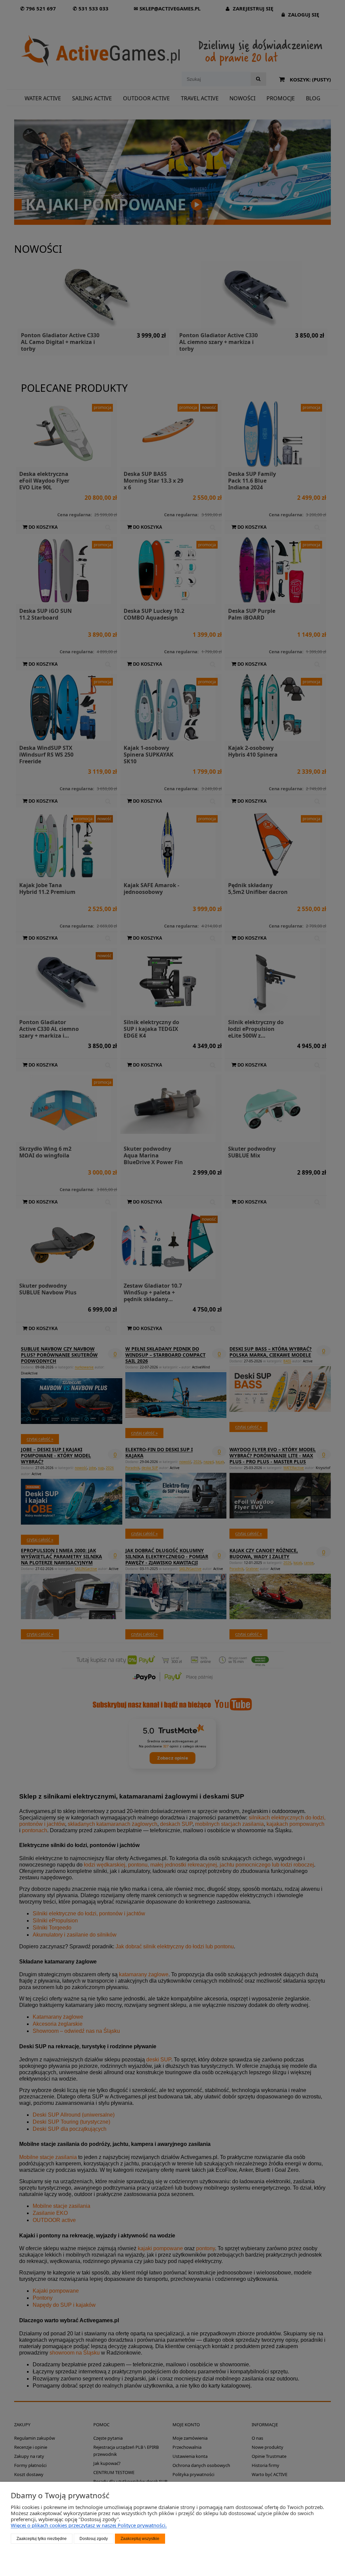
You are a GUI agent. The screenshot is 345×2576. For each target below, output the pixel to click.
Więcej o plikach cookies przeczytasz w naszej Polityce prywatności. (89, 2525)
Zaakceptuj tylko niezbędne (42, 2539)
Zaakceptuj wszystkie (140, 2539)
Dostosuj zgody (94, 2539)
